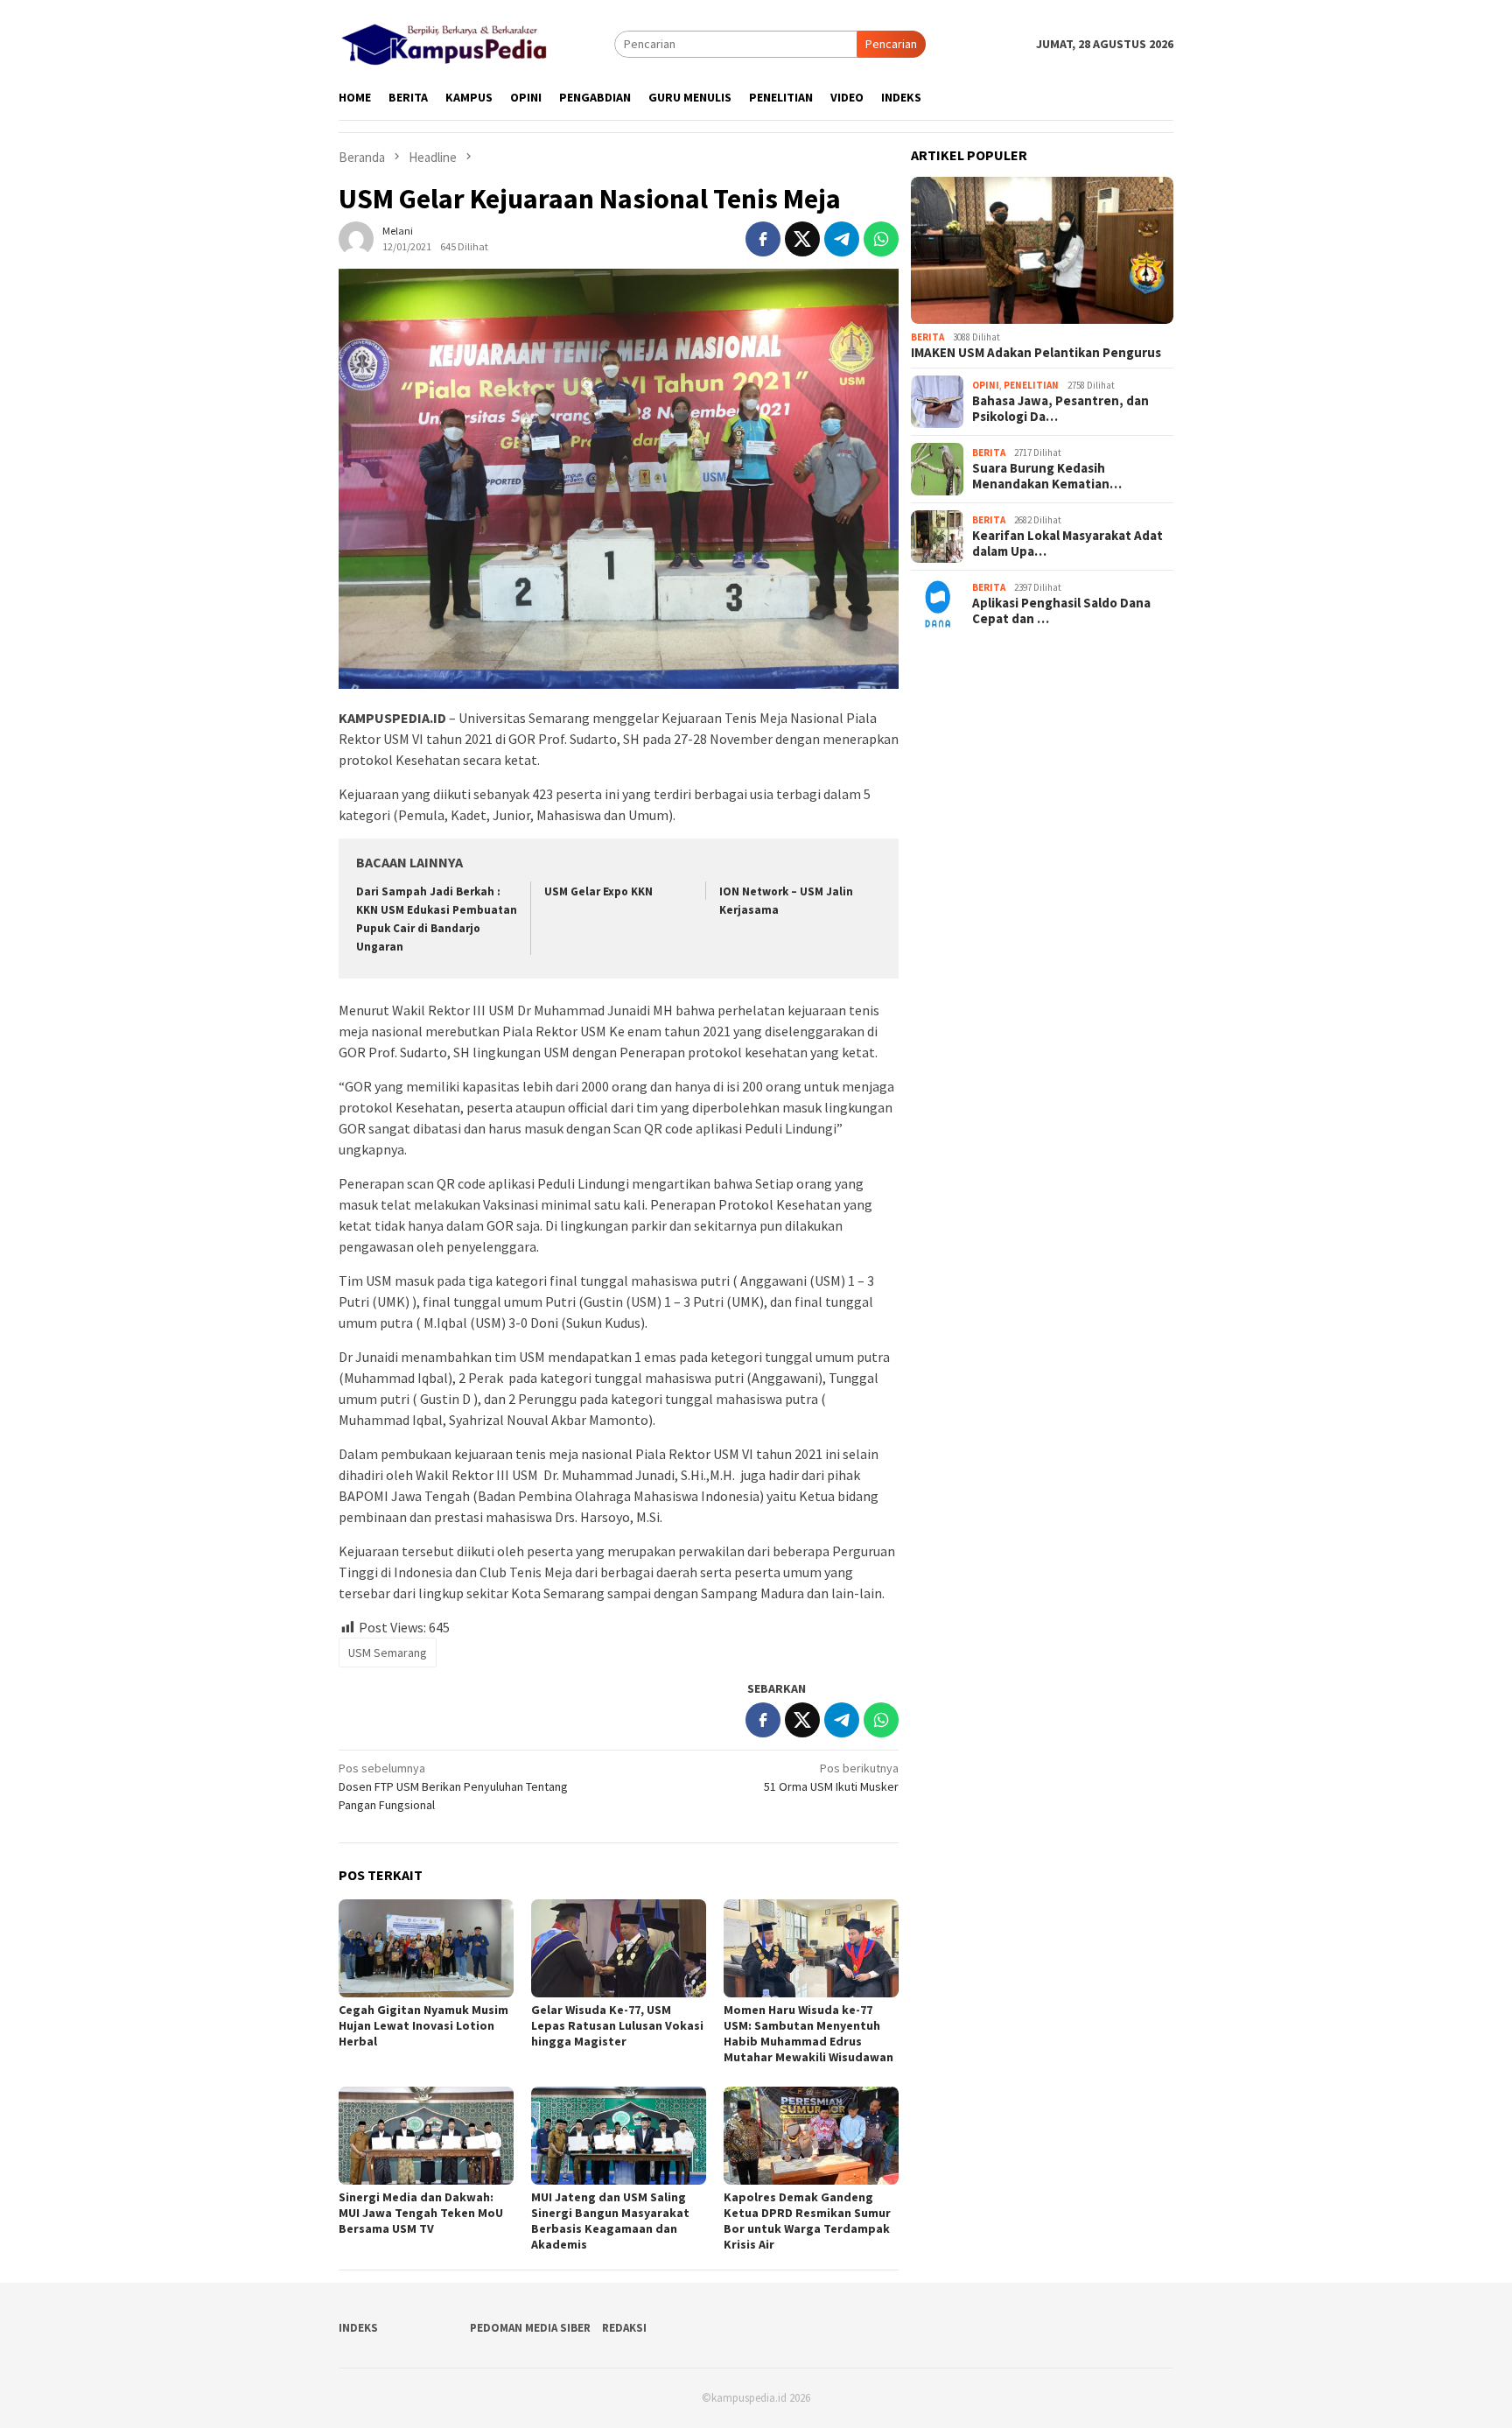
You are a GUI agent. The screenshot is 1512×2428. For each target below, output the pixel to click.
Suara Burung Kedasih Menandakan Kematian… (1047, 476)
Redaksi (624, 2328)
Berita (927, 337)
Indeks (358, 2328)
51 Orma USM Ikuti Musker (831, 1777)
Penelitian (1031, 385)
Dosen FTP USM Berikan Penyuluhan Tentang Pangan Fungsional (453, 1786)
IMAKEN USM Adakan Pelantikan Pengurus (1036, 353)
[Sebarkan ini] (763, 239)
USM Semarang (388, 1653)
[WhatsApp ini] (881, 239)
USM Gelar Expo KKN (598, 891)
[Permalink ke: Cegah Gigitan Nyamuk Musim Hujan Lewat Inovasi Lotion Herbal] (426, 1948)
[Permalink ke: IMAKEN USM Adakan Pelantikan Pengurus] (1042, 251)
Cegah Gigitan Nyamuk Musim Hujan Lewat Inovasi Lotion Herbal (423, 2025)
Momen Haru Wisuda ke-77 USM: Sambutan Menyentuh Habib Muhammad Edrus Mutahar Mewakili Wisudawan (808, 2033)
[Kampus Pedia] (444, 42)
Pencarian (891, 44)
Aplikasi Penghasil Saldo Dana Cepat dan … (1061, 611)
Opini (986, 385)
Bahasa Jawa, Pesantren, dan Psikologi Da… (1060, 409)
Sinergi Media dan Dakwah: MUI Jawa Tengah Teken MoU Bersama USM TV (421, 2213)
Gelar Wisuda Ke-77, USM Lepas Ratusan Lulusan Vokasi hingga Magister (617, 2025)
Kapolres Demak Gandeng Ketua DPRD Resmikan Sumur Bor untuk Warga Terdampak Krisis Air (807, 2221)
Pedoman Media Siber (530, 2328)
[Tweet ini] (802, 239)
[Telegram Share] (842, 239)
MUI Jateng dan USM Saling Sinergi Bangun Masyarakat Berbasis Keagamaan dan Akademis (610, 2221)
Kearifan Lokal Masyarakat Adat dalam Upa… (1067, 544)
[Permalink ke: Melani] (356, 238)
